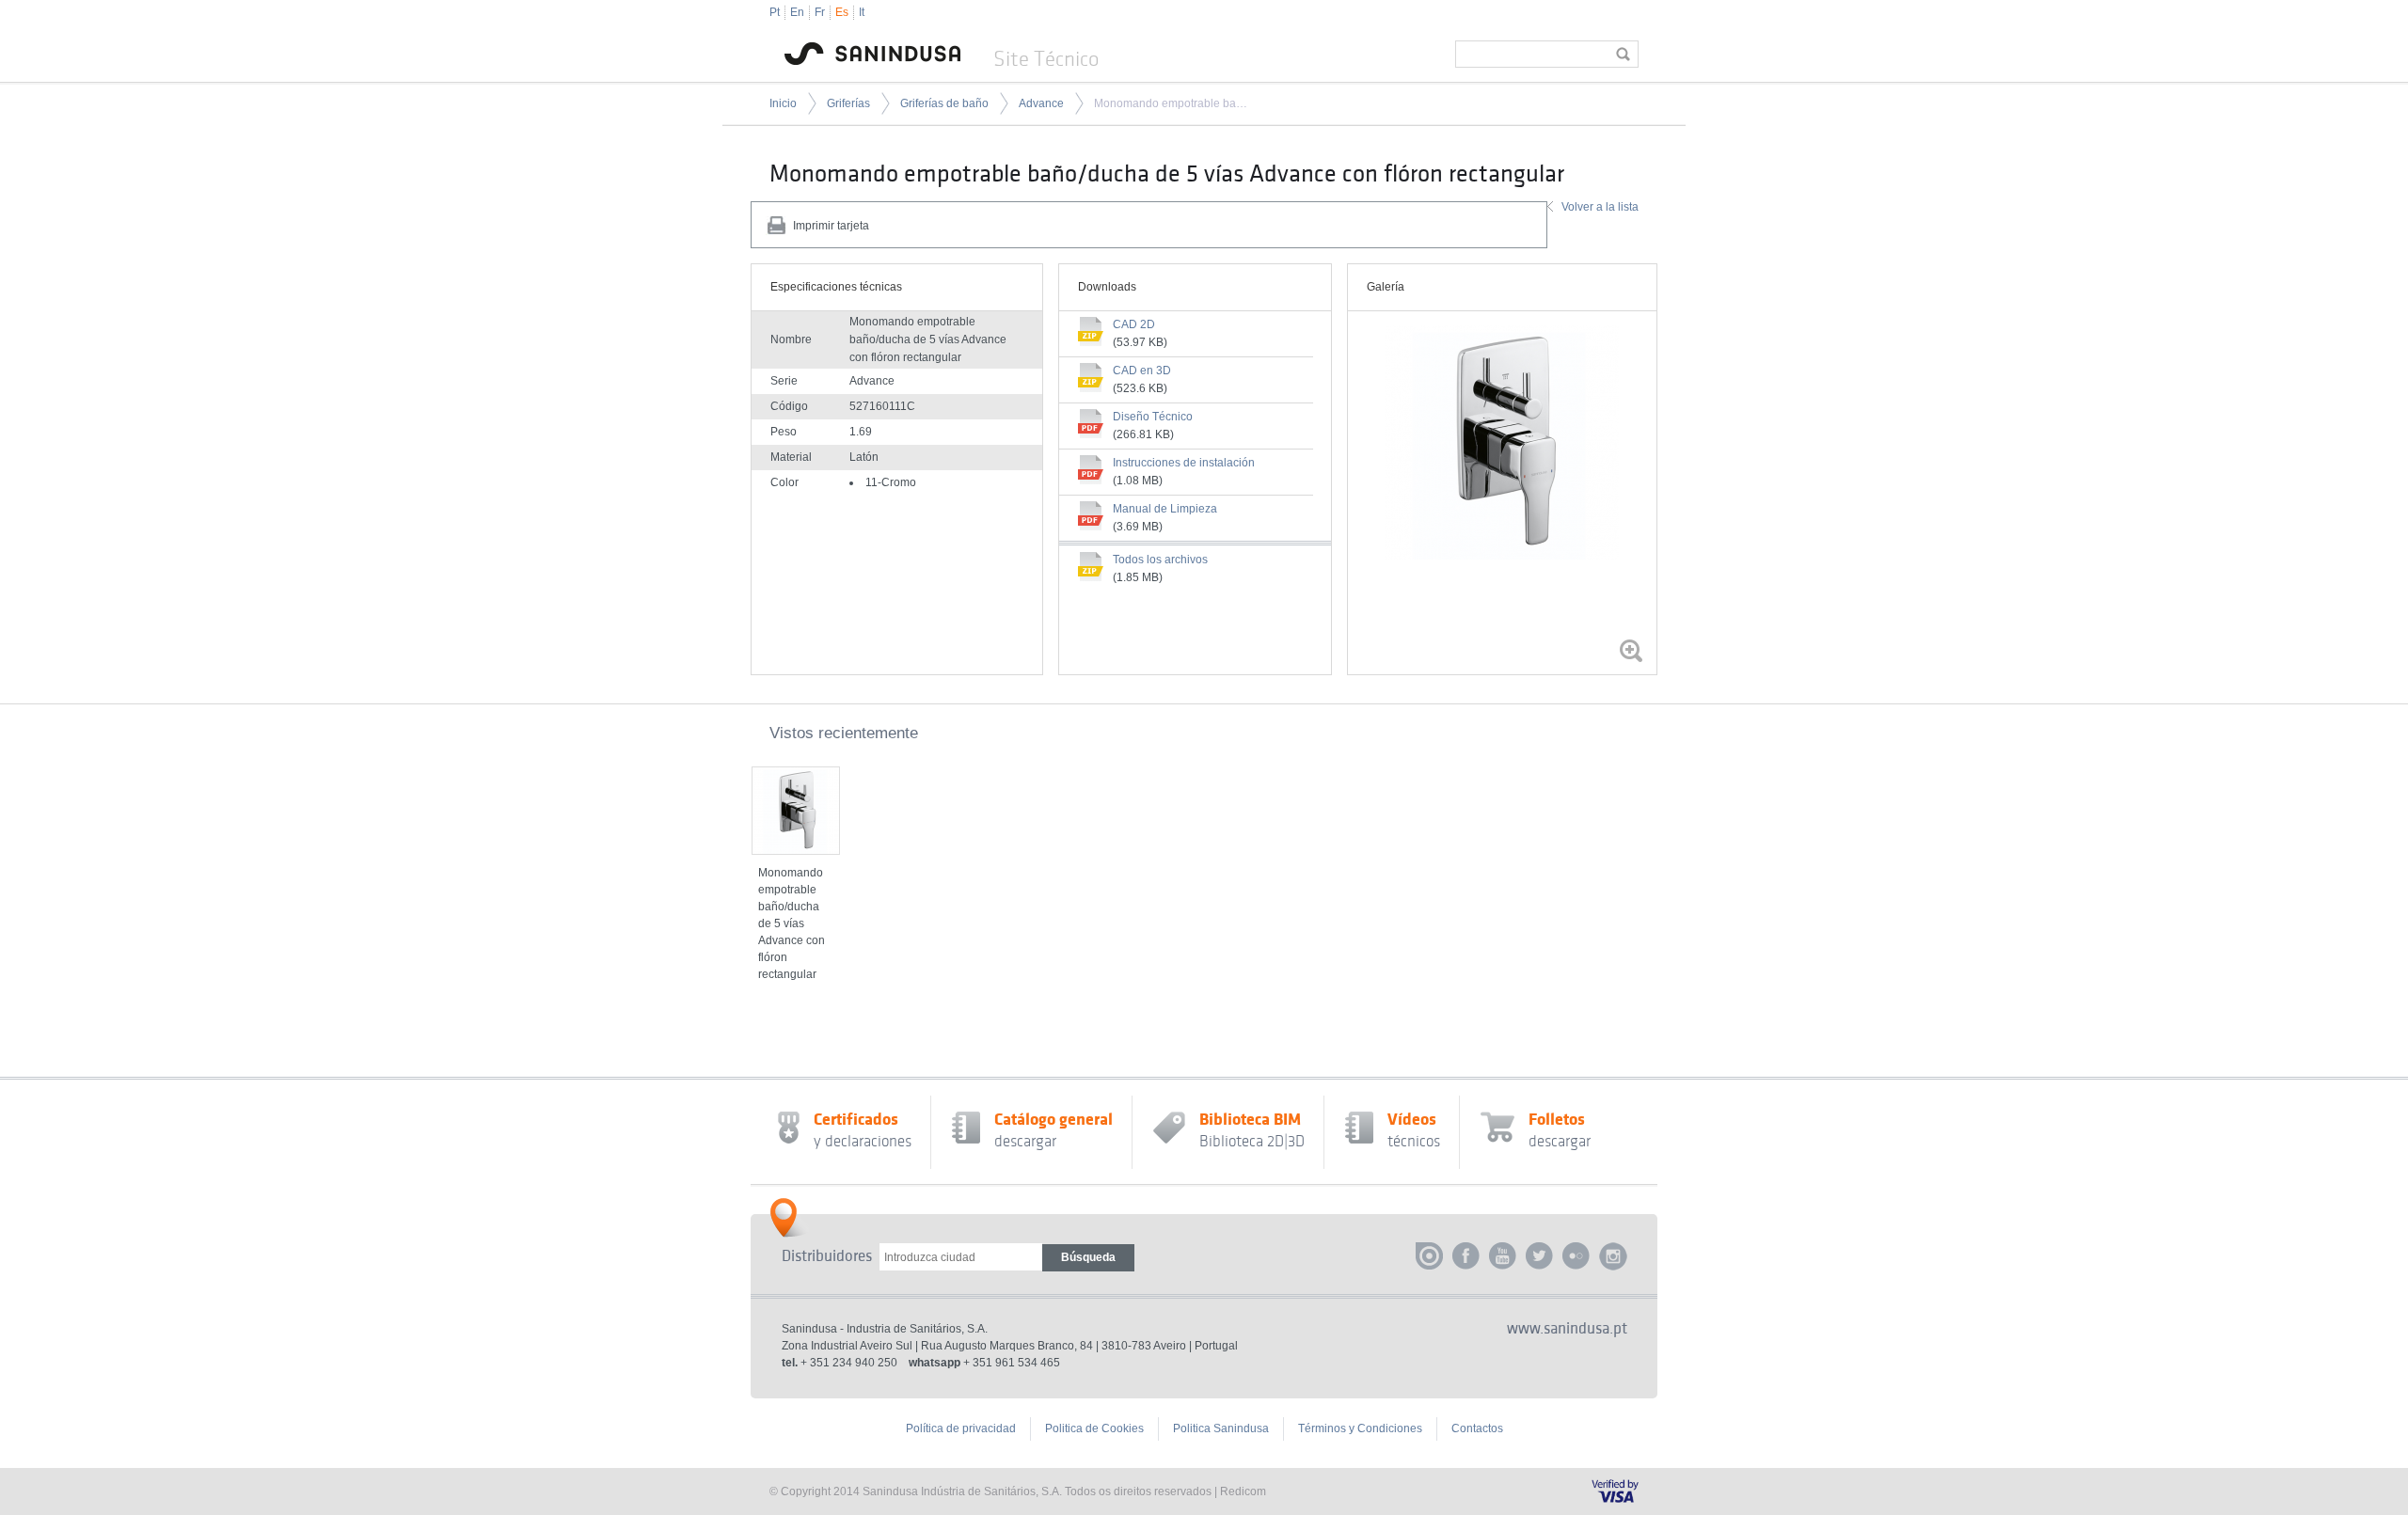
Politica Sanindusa (1221, 1428)
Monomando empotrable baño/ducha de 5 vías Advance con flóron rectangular (1171, 103)
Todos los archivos (1160, 560)
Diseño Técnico (1153, 417)
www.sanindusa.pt (1567, 1329)
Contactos (1477, 1428)
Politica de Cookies (1094, 1428)
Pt (775, 12)
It (862, 12)
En (797, 12)
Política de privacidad (961, 1428)
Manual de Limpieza (1165, 509)
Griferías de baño (944, 103)
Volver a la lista (1600, 207)
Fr (820, 12)
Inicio (783, 103)
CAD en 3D (1142, 371)
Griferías (848, 103)
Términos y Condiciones (1360, 1428)
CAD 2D (1134, 324)
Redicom (1243, 1491)
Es (842, 12)
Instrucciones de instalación (1184, 463)
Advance (1041, 103)
